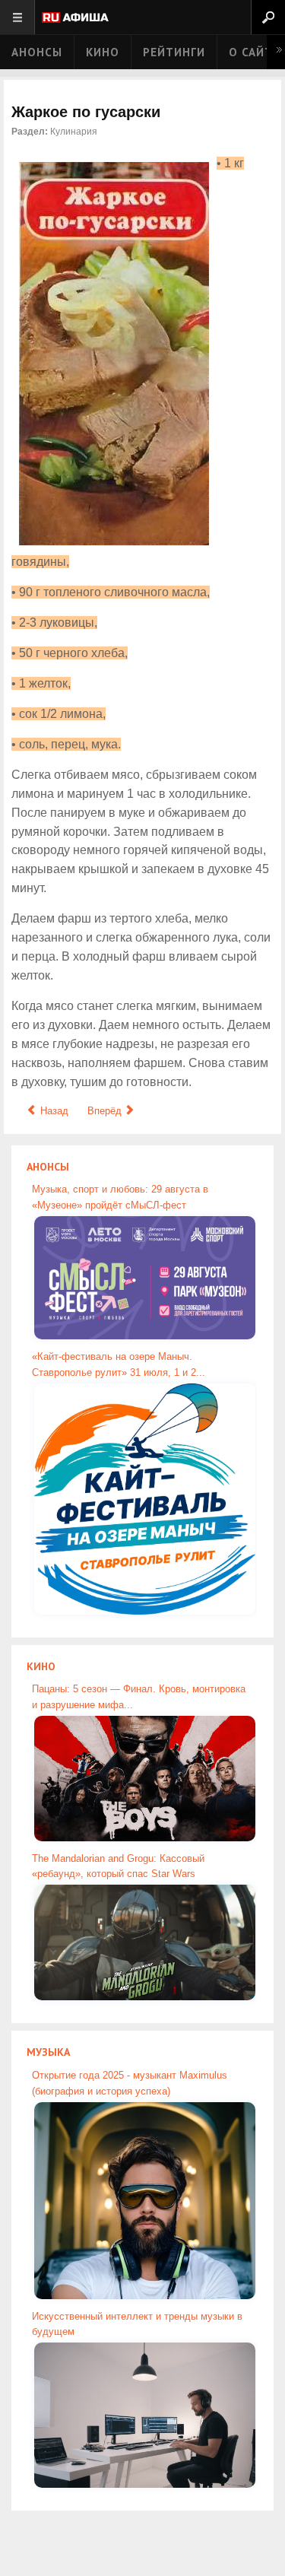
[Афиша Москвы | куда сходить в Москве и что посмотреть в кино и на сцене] (75, 19)
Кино (103, 52)
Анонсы (37, 52)
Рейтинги (174, 52)
